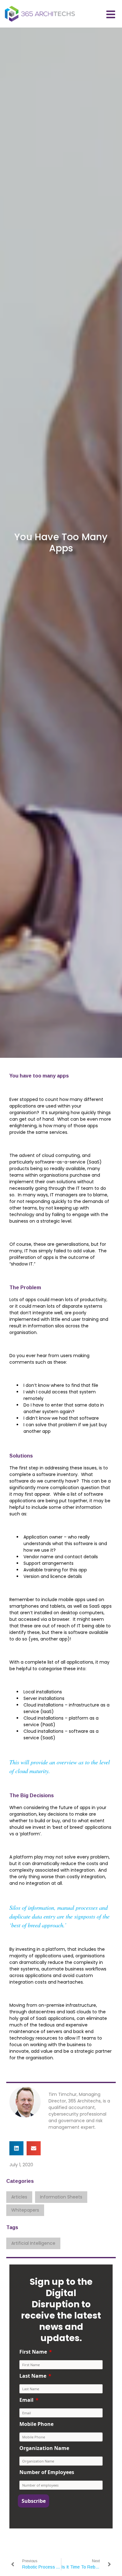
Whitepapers (25, 2210)
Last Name (33, 2376)
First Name (33, 2352)
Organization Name (44, 2448)
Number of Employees (47, 2472)
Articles (19, 2197)
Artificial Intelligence (33, 2243)
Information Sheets (61, 2197)
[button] (16, 2148)
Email (26, 2400)
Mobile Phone (36, 2424)
